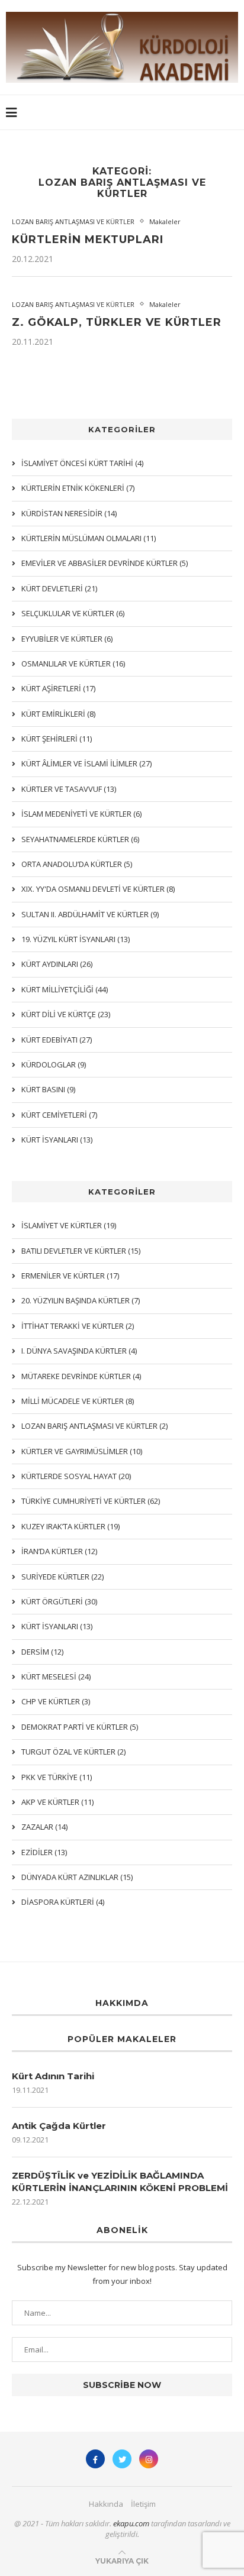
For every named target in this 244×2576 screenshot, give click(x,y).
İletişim (143, 2504)
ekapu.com (131, 2523)
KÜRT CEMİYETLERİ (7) (59, 1115)
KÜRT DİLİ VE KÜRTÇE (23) (66, 1014)
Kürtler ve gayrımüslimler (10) (82, 1451)
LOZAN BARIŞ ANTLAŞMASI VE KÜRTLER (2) (94, 1426)
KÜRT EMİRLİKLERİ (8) (58, 714)
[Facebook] (95, 2459)
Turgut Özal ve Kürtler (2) (73, 1752)
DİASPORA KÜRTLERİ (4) (63, 1902)
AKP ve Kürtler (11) (57, 1802)
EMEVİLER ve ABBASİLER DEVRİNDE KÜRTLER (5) (105, 563)
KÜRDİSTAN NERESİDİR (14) (69, 513)
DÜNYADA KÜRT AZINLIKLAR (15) (77, 1877)
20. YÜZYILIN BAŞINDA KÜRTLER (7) (81, 1300)
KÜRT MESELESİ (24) (56, 1677)
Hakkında (106, 2504)
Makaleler (165, 221)
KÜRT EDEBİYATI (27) (57, 1040)
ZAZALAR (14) (44, 1827)
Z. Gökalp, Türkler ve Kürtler (117, 322)
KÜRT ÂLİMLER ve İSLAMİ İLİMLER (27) (86, 763)
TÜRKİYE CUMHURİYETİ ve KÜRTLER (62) (91, 1501)
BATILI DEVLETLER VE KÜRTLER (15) (81, 1251)
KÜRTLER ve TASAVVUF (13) (69, 789)
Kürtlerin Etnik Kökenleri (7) (78, 488)
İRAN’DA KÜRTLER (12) (59, 1551)
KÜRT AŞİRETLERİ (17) (58, 688)
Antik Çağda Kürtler (59, 2126)
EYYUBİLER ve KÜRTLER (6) (67, 639)
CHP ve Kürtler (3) (56, 1701)
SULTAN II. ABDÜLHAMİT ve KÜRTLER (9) (90, 914)
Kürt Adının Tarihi (53, 2076)
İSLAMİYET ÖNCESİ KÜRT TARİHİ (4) (82, 463)
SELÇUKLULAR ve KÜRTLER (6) (73, 613)
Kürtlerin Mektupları (88, 240)
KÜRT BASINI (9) (48, 1089)
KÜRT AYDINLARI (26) (57, 964)
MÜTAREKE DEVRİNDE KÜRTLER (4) (81, 1376)
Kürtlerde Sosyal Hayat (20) (76, 1476)
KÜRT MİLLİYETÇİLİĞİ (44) (65, 989)
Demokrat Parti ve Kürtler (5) (80, 1727)
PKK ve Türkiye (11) (57, 1777)
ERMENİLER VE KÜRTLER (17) (70, 1276)
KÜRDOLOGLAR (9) (54, 1064)
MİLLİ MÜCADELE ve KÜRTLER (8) (78, 1401)
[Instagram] (149, 2459)
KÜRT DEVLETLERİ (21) (59, 588)
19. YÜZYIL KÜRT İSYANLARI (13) (76, 939)
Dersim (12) (42, 1652)
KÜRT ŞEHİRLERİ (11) (57, 739)
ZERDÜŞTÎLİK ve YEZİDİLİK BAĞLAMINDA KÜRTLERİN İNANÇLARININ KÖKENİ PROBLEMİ (120, 2182)
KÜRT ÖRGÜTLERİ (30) (59, 1601)
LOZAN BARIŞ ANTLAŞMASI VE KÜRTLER (73, 221)
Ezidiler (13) (44, 1852)
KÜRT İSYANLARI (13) (57, 1626)
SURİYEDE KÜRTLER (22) (62, 1577)
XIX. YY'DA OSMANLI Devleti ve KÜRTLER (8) (98, 889)
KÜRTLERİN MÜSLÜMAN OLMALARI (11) (89, 538)
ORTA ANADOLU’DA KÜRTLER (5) (77, 864)
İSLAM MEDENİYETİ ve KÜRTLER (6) (81, 814)
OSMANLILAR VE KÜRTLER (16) (73, 664)
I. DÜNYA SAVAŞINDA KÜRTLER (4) (79, 1351)
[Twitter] (122, 2459)
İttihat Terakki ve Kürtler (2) (78, 1326)
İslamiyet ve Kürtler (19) (69, 1225)
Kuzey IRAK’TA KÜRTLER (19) (70, 1526)
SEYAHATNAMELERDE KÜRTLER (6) (80, 839)
